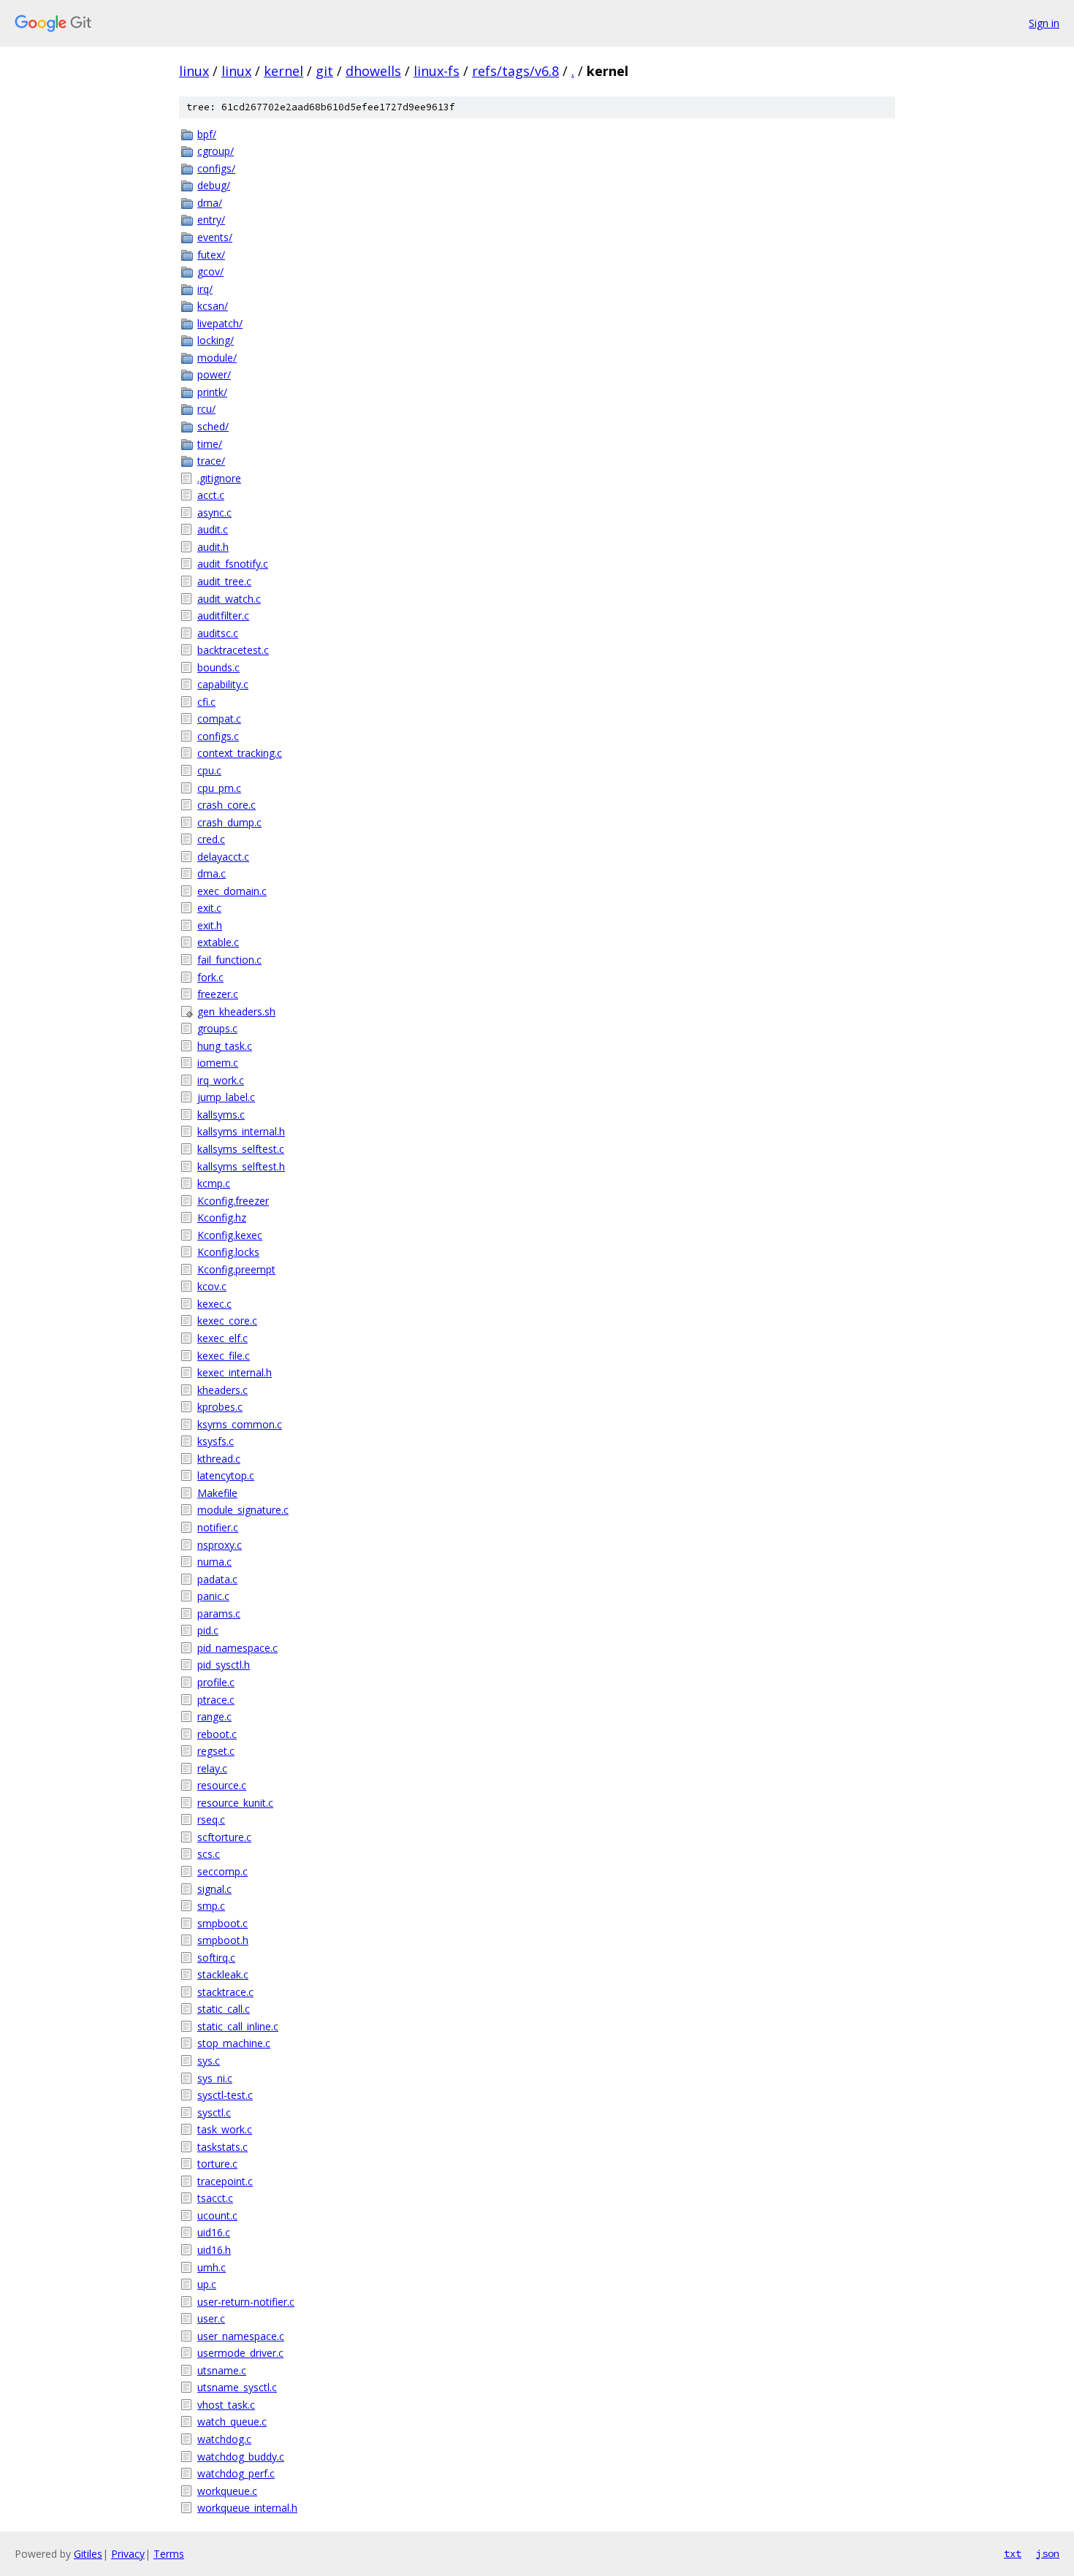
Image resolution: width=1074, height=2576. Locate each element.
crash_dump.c (229, 822)
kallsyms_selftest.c (241, 1149)
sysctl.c (214, 2112)
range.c (214, 1716)
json (1048, 2553)
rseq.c (211, 1819)
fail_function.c (229, 960)
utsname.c (222, 2370)
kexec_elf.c (222, 1338)
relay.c (212, 1768)
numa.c (214, 1562)
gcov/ (210, 271)
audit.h (213, 547)
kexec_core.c (227, 1321)
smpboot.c (222, 1923)
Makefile (217, 1493)
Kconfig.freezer (233, 1201)
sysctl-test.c (225, 2095)
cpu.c (209, 770)
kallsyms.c (221, 1114)
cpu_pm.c (219, 788)
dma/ (210, 203)
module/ (217, 358)
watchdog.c (224, 2439)
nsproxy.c (220, 1545)
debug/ (214, 185)
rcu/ (206, 409)
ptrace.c (216, 1700)
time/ (210, 444)
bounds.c (218, 667)
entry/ (211, 220)
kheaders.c (222, 1390)
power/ (214, 374)
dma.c (212, 873)
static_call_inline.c (238, 2026)
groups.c (217, 1028)
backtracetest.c (233, 650)
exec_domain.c (232, 891)
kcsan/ (213, 306)
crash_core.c (226, 805)
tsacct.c (215, 2198)
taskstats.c (222, 2147)
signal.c (214, 1889)
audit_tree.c (224, 581)
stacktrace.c (225, 1992)
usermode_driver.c (240, 2353)
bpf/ (207, 134)
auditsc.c (218, 633)
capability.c (223, 684)
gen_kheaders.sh (236, 1011)
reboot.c (217, 1734)
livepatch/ (220, 323)
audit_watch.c (229, 599)
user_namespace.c (241, 2336)
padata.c (217, 1579)
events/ (215, 237)
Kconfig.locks (228, 1252)
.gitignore (219, 478)
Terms (169, 2554)
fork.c (210, 977)
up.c (207, 2284)
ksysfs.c (216, 1441)
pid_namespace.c (237, 1648)
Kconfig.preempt (236, 1269)
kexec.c (214, 1304)
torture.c (217, 2164)
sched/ (213, 426)
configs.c (218, 736)
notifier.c (218, 1527)
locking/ (216, 340)
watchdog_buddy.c (241, 2457)
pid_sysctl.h (224, 1665)
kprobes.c (220, 1407)
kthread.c (219, 1459)
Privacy (128, 2554)
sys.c (209, 2061)
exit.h (210, 925)
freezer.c (218, 994)
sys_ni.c (215, 2078)
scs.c (209, 1854)
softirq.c (216, 1958)
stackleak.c (223, 1974)
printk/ (212, 392)
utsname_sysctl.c (237, 2387)
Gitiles (88, 2554)
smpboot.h (223, 1940)
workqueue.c (227, 2491)
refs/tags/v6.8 (515, 71)
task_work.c (225, 2129)
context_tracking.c (240, 753)
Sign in (1044, 23)
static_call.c (224, 2009)
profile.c (216, 1682)
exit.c (209, 908)
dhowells (373, 71)
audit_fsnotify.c (233, 564)
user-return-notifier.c (246, 2302)
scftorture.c (224, 1837)
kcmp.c (214, 1183)
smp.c (211, 1906)
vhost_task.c (226, 2405)
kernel (283, 71)
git (324, 71)
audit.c (213, 529)
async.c (214, 512)
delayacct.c (223, 857)
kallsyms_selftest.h (241, 1166)
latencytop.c (226, 1475)
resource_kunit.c (235, 1803)
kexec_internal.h (235, 1372)
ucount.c (217, 2215)
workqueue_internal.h (247, 2508)
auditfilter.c (223, 616)
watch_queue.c (232, 2421)
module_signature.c (243, 1510)
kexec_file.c (224, 1356)
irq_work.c (221, 1080)
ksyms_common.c (240, 1424)
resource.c (222, 1785)
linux (194, 71)
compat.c (219, 719)
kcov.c (212, 1286)
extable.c (218, 942)
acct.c (211, 495)
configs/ (216, 168)
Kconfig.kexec (230, 1235)
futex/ (211, 255)
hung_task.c (225, 1046)
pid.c (208, 1630)
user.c (211, 2318)
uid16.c (214, 2232)
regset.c (216, 1751)
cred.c (211, 839)
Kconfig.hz (222, 1217)
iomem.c (218, 1063)
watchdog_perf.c (236, 2473)
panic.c (213, 1596)
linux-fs (437, 71)
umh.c (212, 2267)
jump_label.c (226, 1097)
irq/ (205, 289)
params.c (219, 1613)
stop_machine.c (234, 2043)
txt (1013, 2553)
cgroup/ (216, 151)
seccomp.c (222, 1871)
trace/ (211, 461)
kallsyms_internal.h (241, 1131)
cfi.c (206, 702)
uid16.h (214, 2250)
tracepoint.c (225, 2181)
